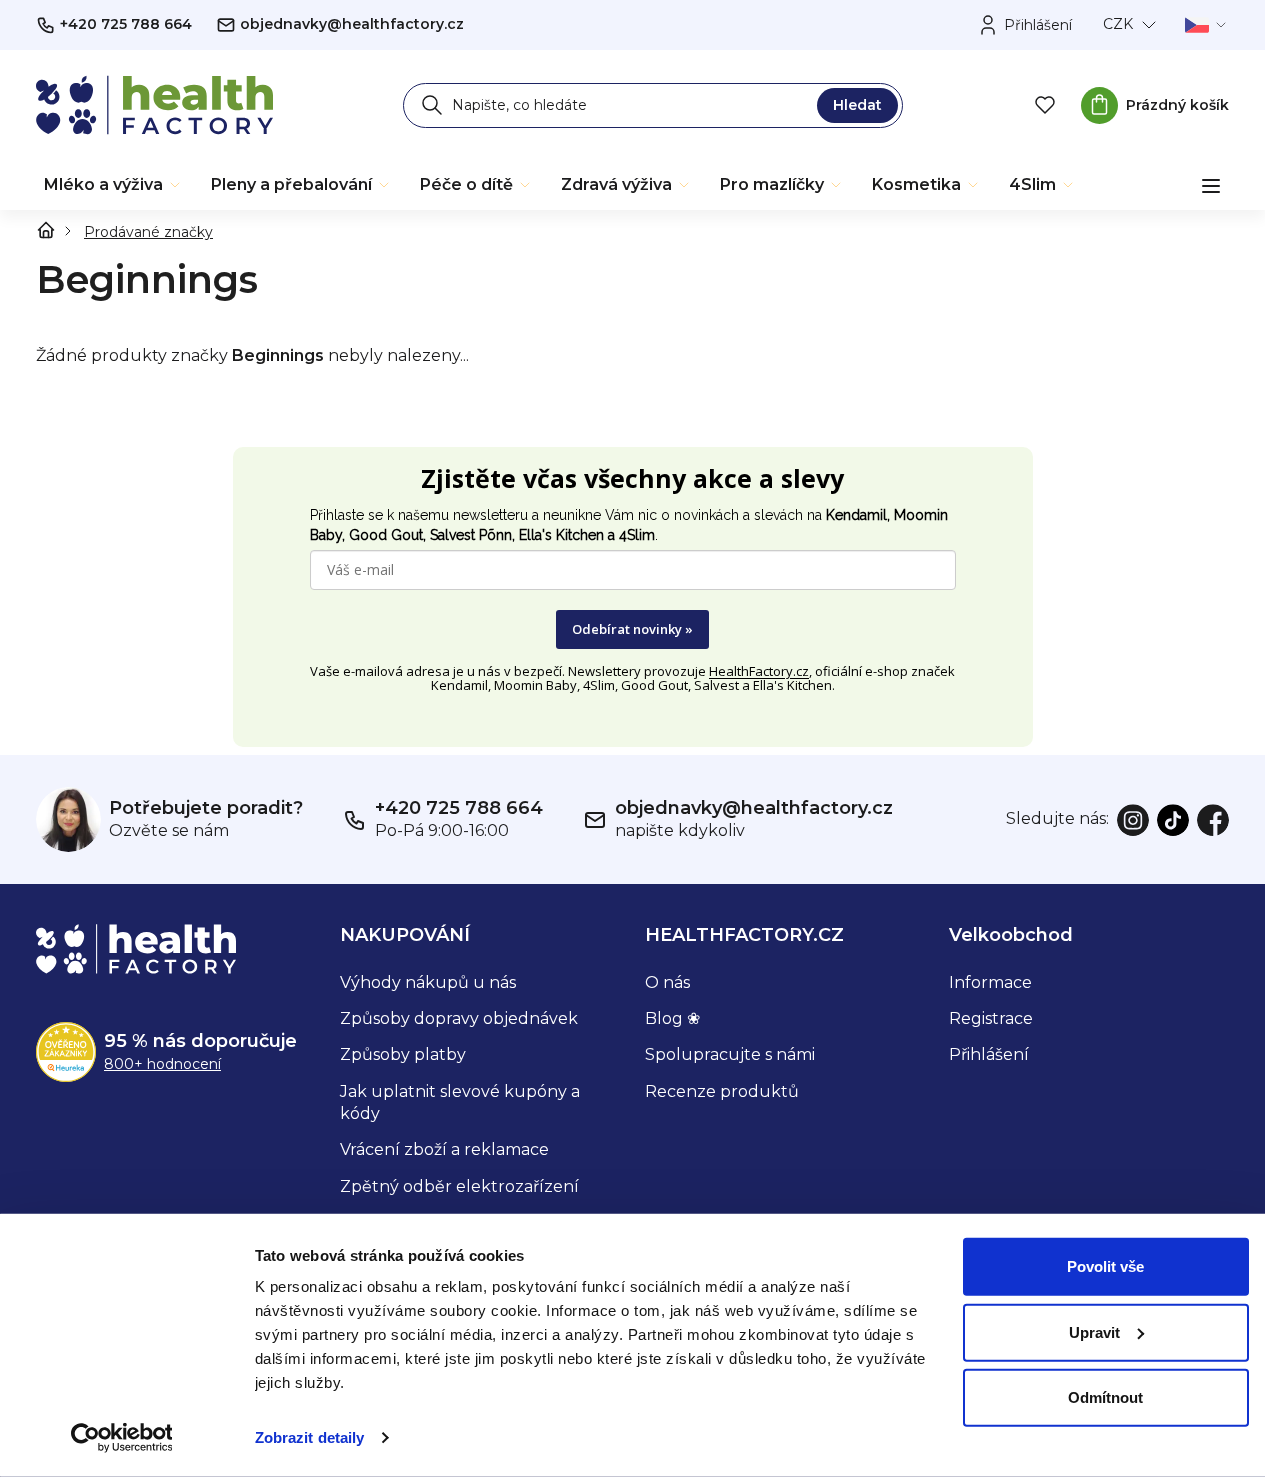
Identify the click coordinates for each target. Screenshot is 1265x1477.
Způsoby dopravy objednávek (459, 1018)
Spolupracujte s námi (730, 1054)
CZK (1118, 24)
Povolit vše (1105, 1266)
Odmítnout (1105, 1397)
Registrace (991, 1018)
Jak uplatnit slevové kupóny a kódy (460, 1102)
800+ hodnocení (162, 1064)
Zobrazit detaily (310, 1437)
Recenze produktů (722, 1091)
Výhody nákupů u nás (428, 982)
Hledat (857, 105)
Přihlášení (989, 1054)
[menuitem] (113, 185)
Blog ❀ (672, 1018)
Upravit (1094, 1331)
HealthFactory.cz (759, 671)
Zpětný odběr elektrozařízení (459, 1186)
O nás (667, 982)
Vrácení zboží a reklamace (444, 1149)
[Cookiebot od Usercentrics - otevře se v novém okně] (121, 1438)
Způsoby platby (403, 1054)
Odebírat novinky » (632, 629)
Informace (990, 982)
